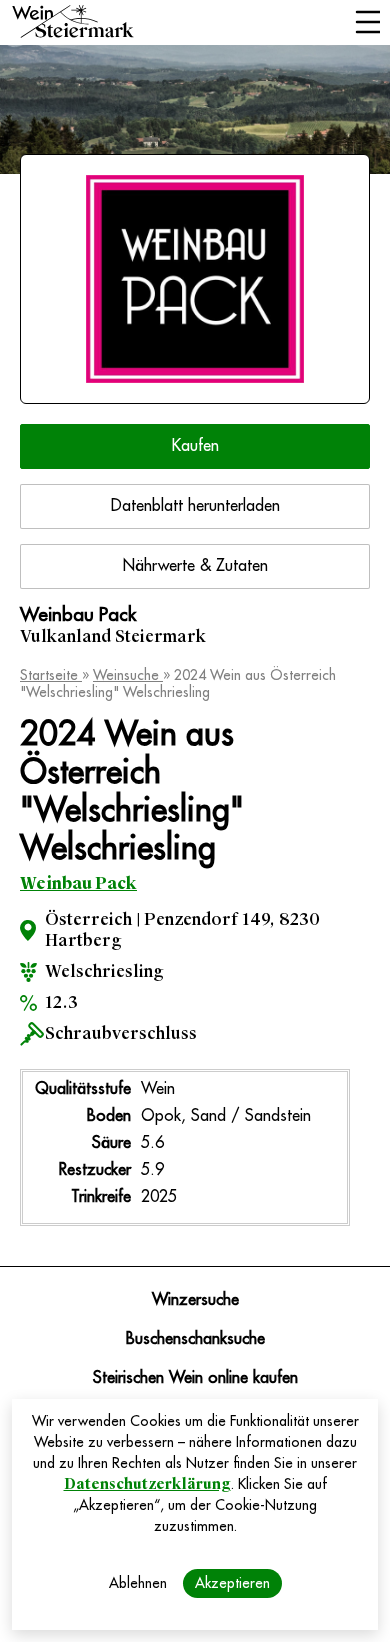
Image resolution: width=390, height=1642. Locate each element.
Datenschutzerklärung (147, 1484)
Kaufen (195, 446)
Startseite (51, 675)
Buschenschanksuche (195, 1339)
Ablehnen (138, 1583)
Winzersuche (195, 1300)
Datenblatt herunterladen (195, 506)
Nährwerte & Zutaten (195, 566)
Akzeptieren (232, 1583)
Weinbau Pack (78, 883)
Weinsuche (128, 675)
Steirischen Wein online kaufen (195, 1378)
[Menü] (367, 24)
